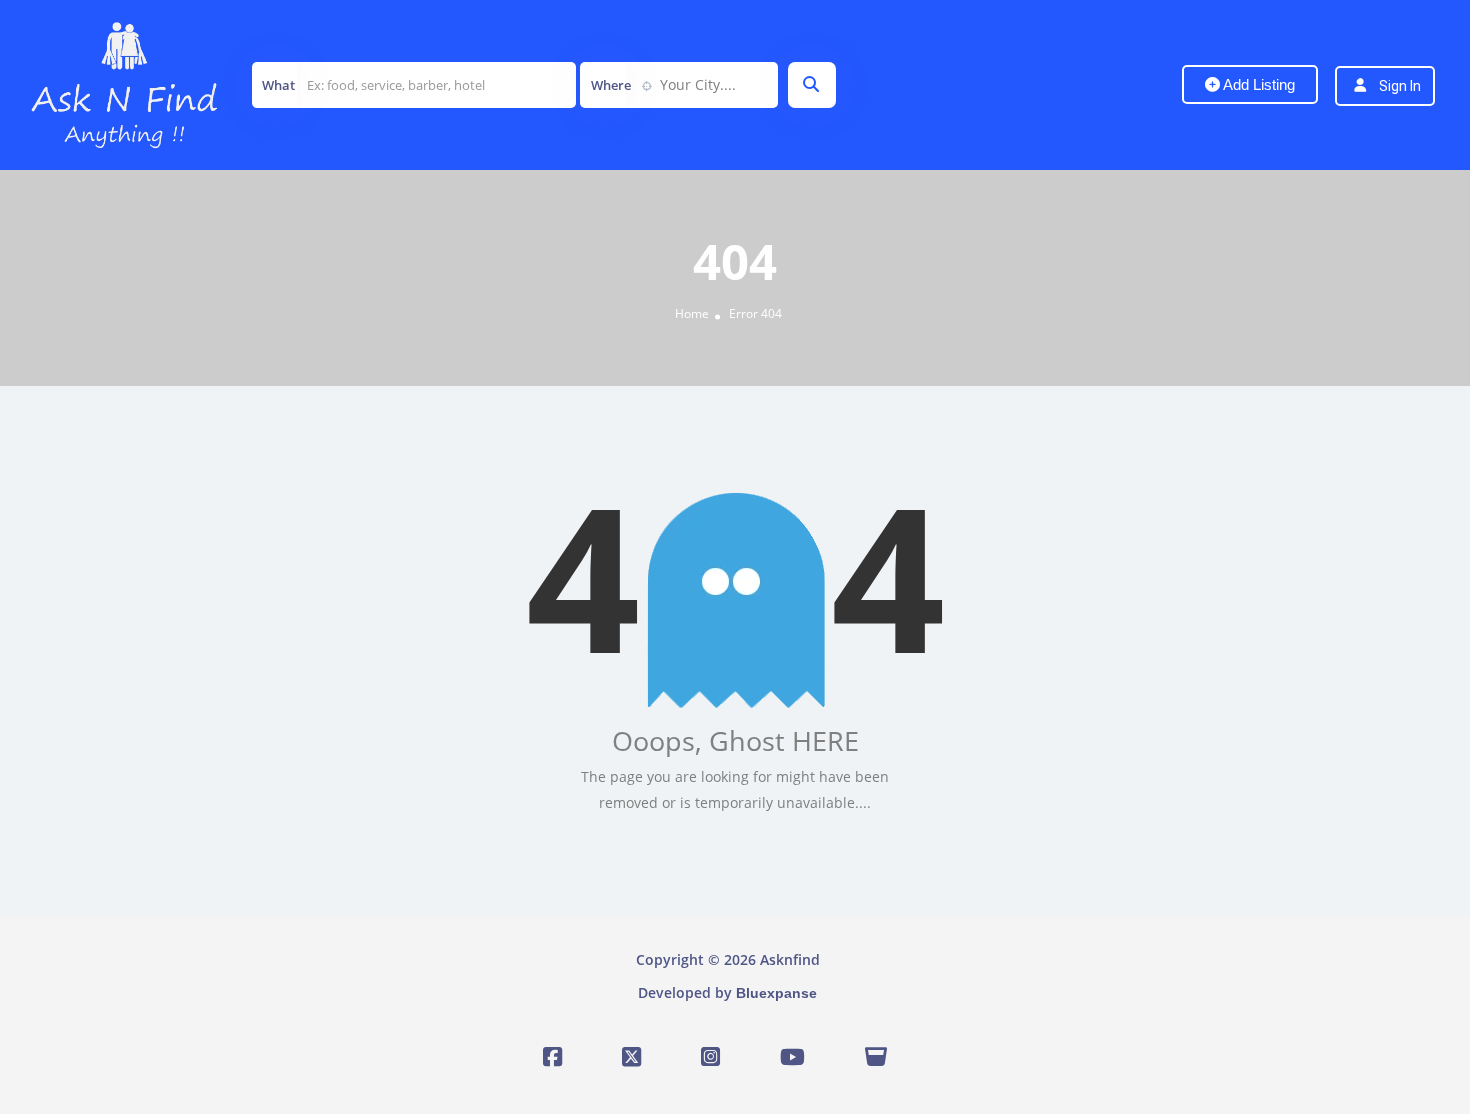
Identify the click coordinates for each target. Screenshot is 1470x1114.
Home (692, 313)
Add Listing (1257, 84)
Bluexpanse (776, 993)
